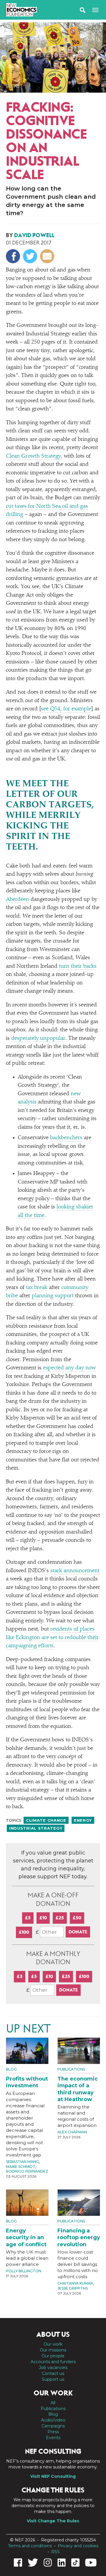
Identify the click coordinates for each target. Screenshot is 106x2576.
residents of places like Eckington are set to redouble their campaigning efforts (52, 1638)
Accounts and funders (53, 2362)
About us (53, 2334)
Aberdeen (18, 900)
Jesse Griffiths (73, 2288)
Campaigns (53, 2426)
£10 (43, 1918)
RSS (56, 2552)
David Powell (34, 235)
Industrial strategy (36, 1828)
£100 (24, 1932)
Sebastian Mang (22, 2162)
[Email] (48, 256)
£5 (28, 1918)
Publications (71, 2069)
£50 (77, 1918)
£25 (60, 1918)
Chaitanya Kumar (75, 2283)
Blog (13, 86)
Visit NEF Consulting (53, 2476)
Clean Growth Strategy (33, 456)
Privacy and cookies (78, 2546)
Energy (83, 1820)
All (53, 2403)
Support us (53, 2379)
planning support (53, 1296)
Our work (53, 2344)
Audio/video (53, 2420)
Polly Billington (24, 2271)
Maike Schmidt (21, 2167)
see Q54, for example (66, 709)
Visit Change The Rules (53, 2521)
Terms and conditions (30, 2546)
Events (53, 2438)
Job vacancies (53, 2368)
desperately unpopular (38, 1039)
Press (53, 2432)
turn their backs (78, 966)
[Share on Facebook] (14, 256)
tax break (37, 1288)
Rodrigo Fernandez (27, 2171)
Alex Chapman (72, 2132)
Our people (53, 2356)
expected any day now (69, 1368)
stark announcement (75, 1571)
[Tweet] (31, 256)
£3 (20, 1976)
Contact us (53, 2373)
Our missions (53, 2350)
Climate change (46, 1820)
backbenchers (66, 1138)
